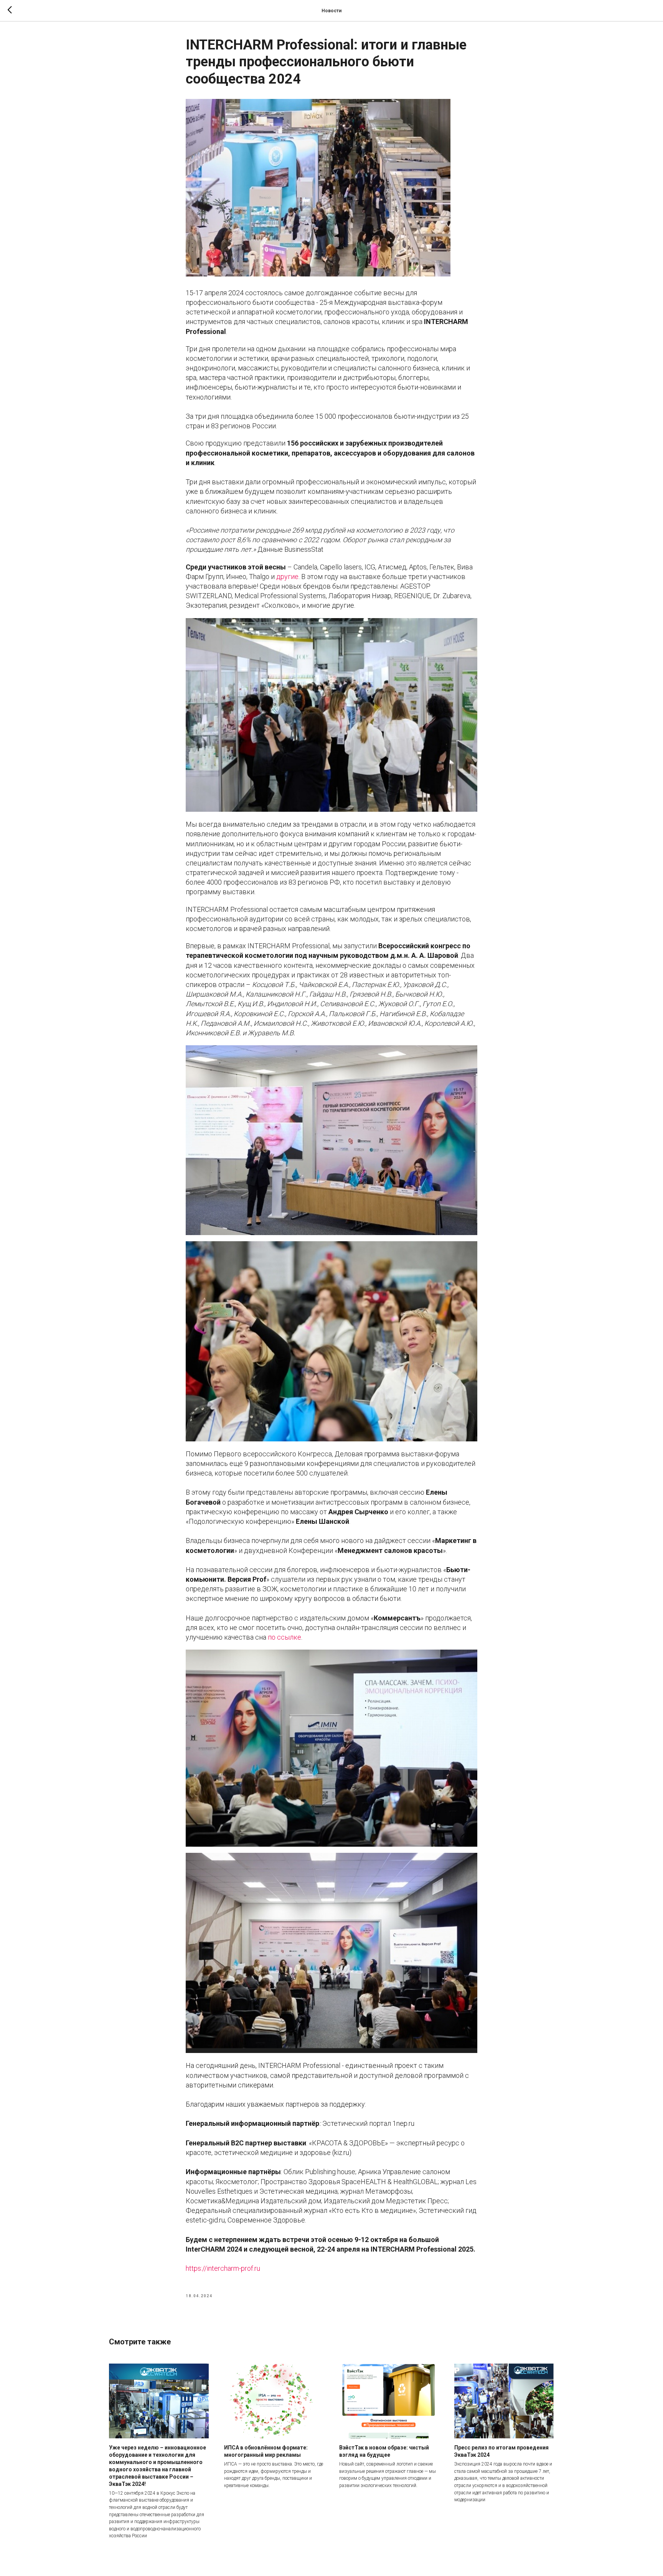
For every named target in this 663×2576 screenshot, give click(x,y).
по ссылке (284, 1637)
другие (287, 577)
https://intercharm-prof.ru (223, 2268)
